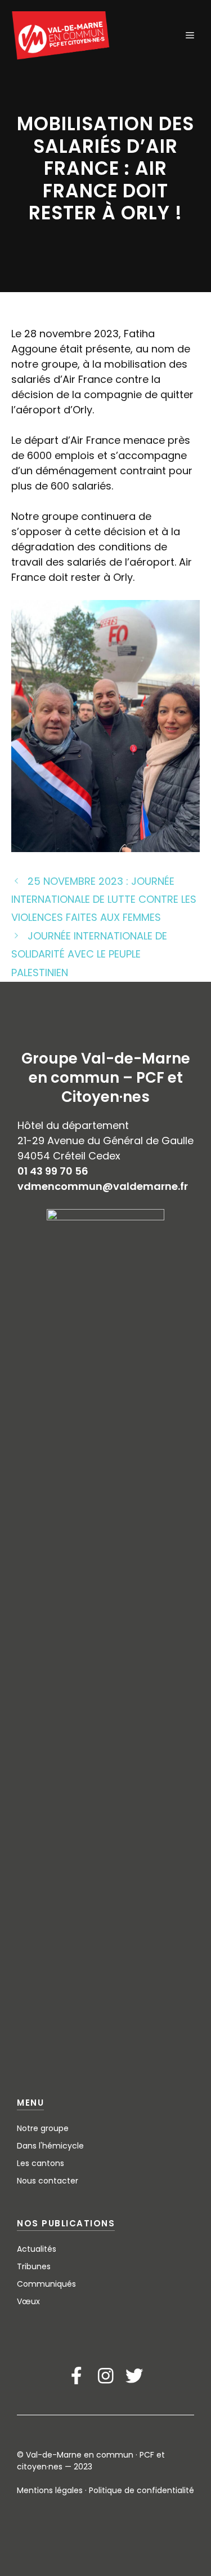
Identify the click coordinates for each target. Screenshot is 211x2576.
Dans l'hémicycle (50, 2146)
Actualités (37, 2249)
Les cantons (41, 2163)
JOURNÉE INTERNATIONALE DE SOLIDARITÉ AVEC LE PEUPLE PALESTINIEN (89, 954)
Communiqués (46, 2284)
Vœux (28, 2301)
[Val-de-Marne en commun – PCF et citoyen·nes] (61, 36)
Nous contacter (48, 2181)
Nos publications (66, 2223)
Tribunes (34, 2266)
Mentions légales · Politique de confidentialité (105, 2490)
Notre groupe (43, 2128)
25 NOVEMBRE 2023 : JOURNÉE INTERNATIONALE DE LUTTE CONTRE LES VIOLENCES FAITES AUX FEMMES (104, 899)
